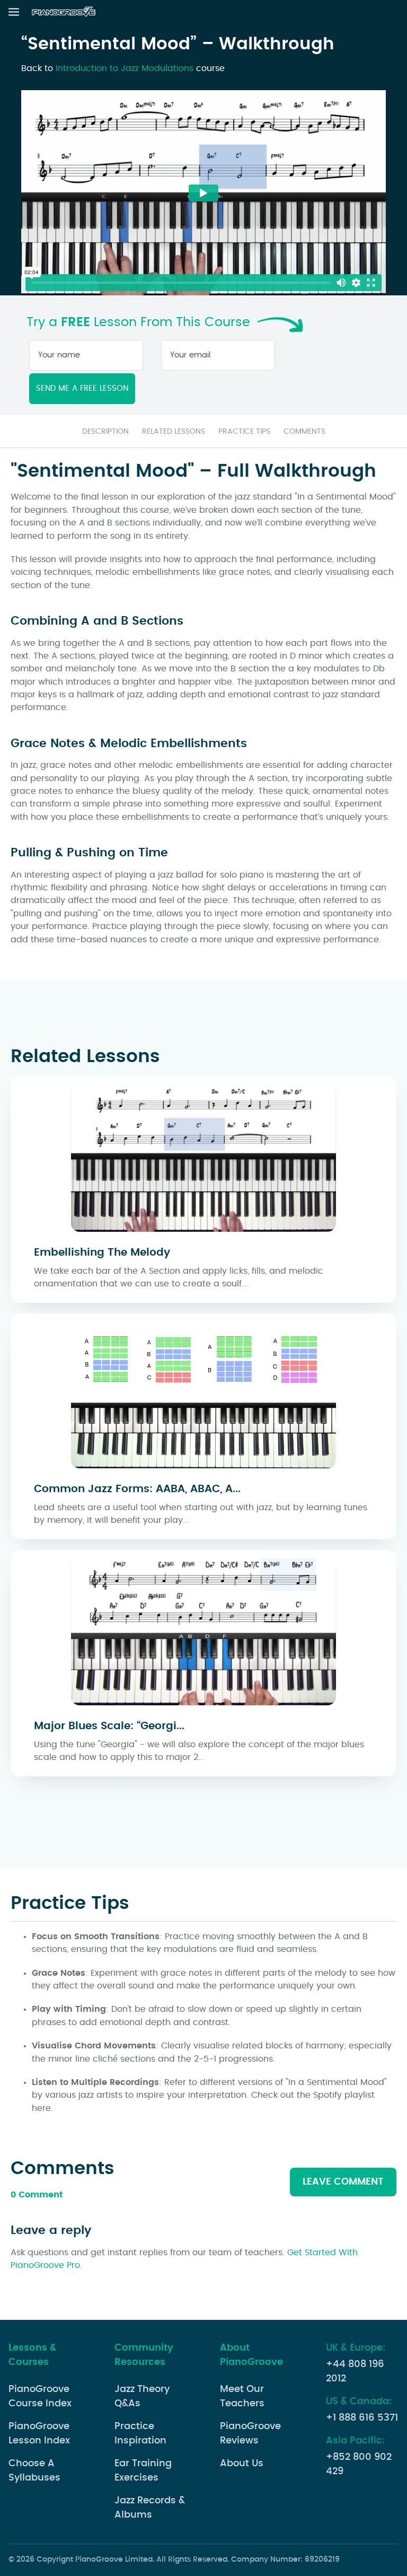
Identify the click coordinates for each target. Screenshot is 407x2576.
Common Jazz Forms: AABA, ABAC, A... (137, 1489)
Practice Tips (244, 432)
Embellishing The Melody (102, 1252)
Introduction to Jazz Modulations (125, 68)
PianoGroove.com (65, 12)
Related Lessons (174, 432)
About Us (242, 2464)
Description (105, 432)
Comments (304, 432)
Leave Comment (343, 2182)
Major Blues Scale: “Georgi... (109, 1726)
